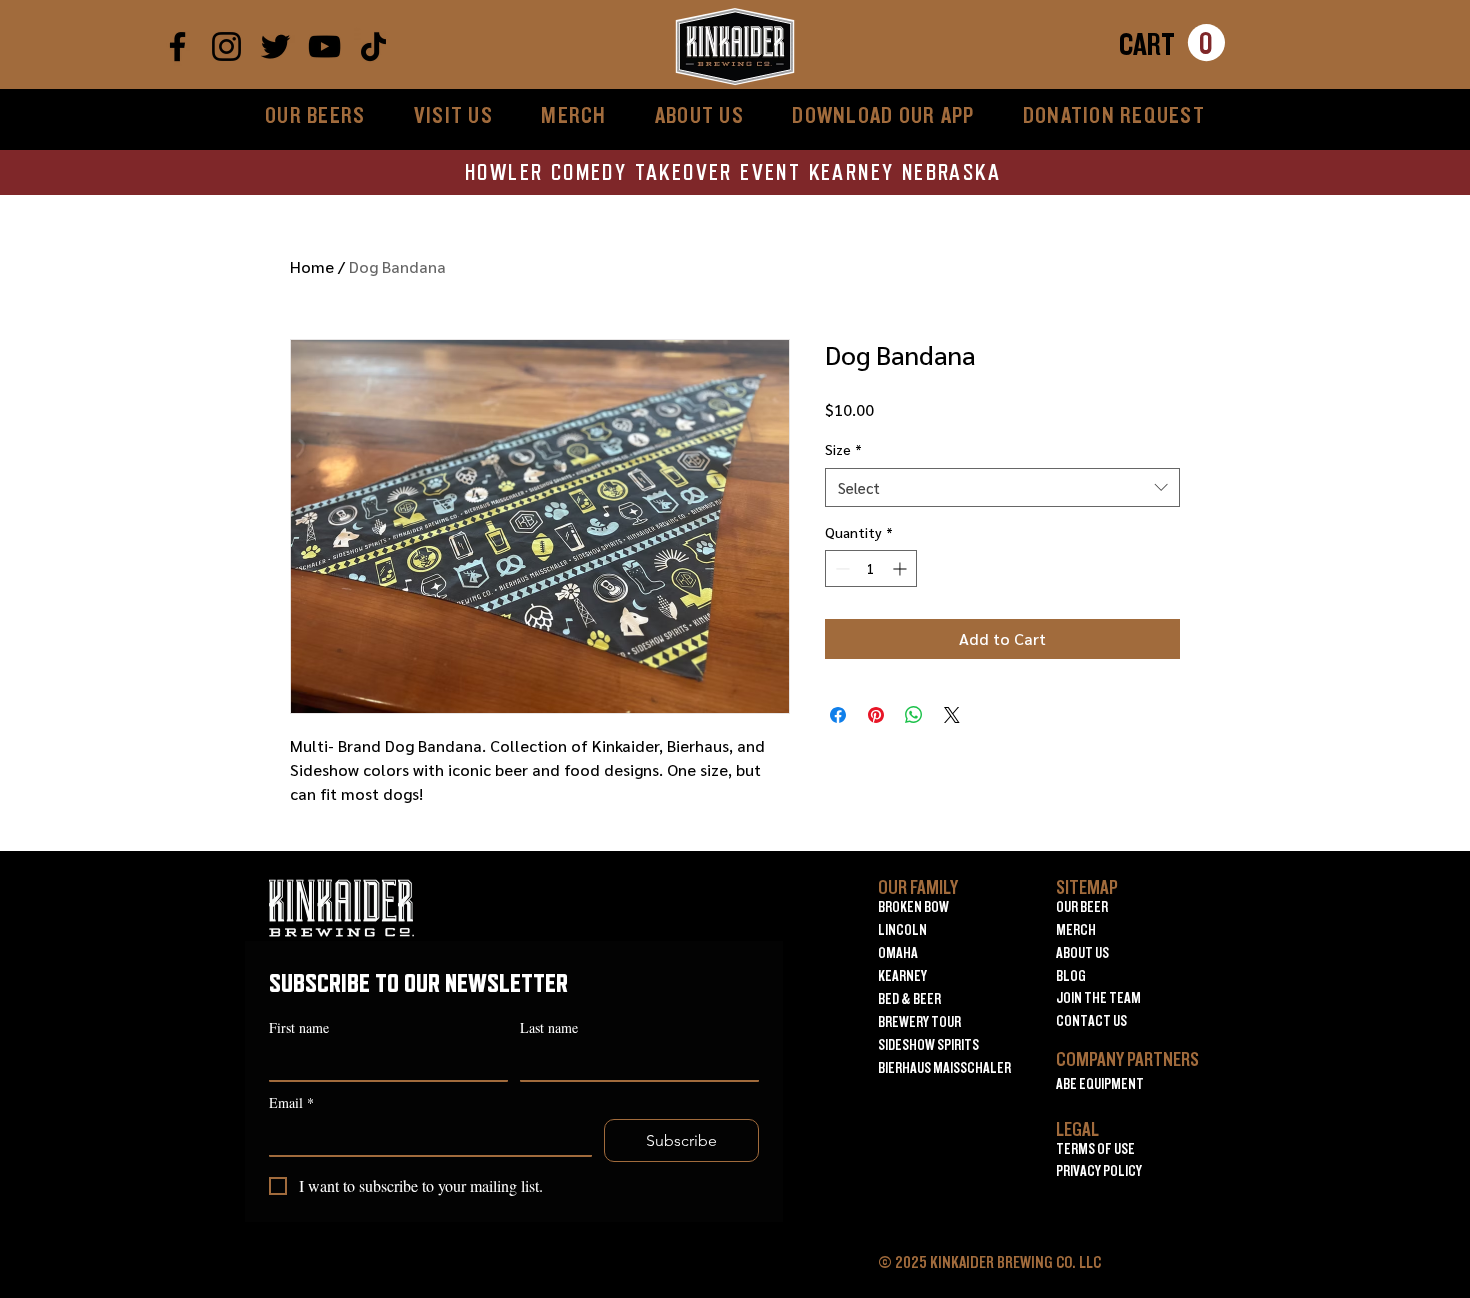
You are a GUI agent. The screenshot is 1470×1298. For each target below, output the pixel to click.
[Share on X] (952, 715)
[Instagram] (226, 46)
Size (843, 449)
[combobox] (1002, 487)
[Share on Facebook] (838, 715)
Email (291, 1102)
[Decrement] (840, 568)
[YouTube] (324, 46)
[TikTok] (373, 46)
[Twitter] (275, 46)
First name (299, 1027)
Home (312, 266)
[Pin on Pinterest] (876, 715)
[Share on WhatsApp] (914, 715)
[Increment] (901, 568)
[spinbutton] (871, 568)
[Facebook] (177, 46)
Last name (549, 1027)
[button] (1172, 43)
